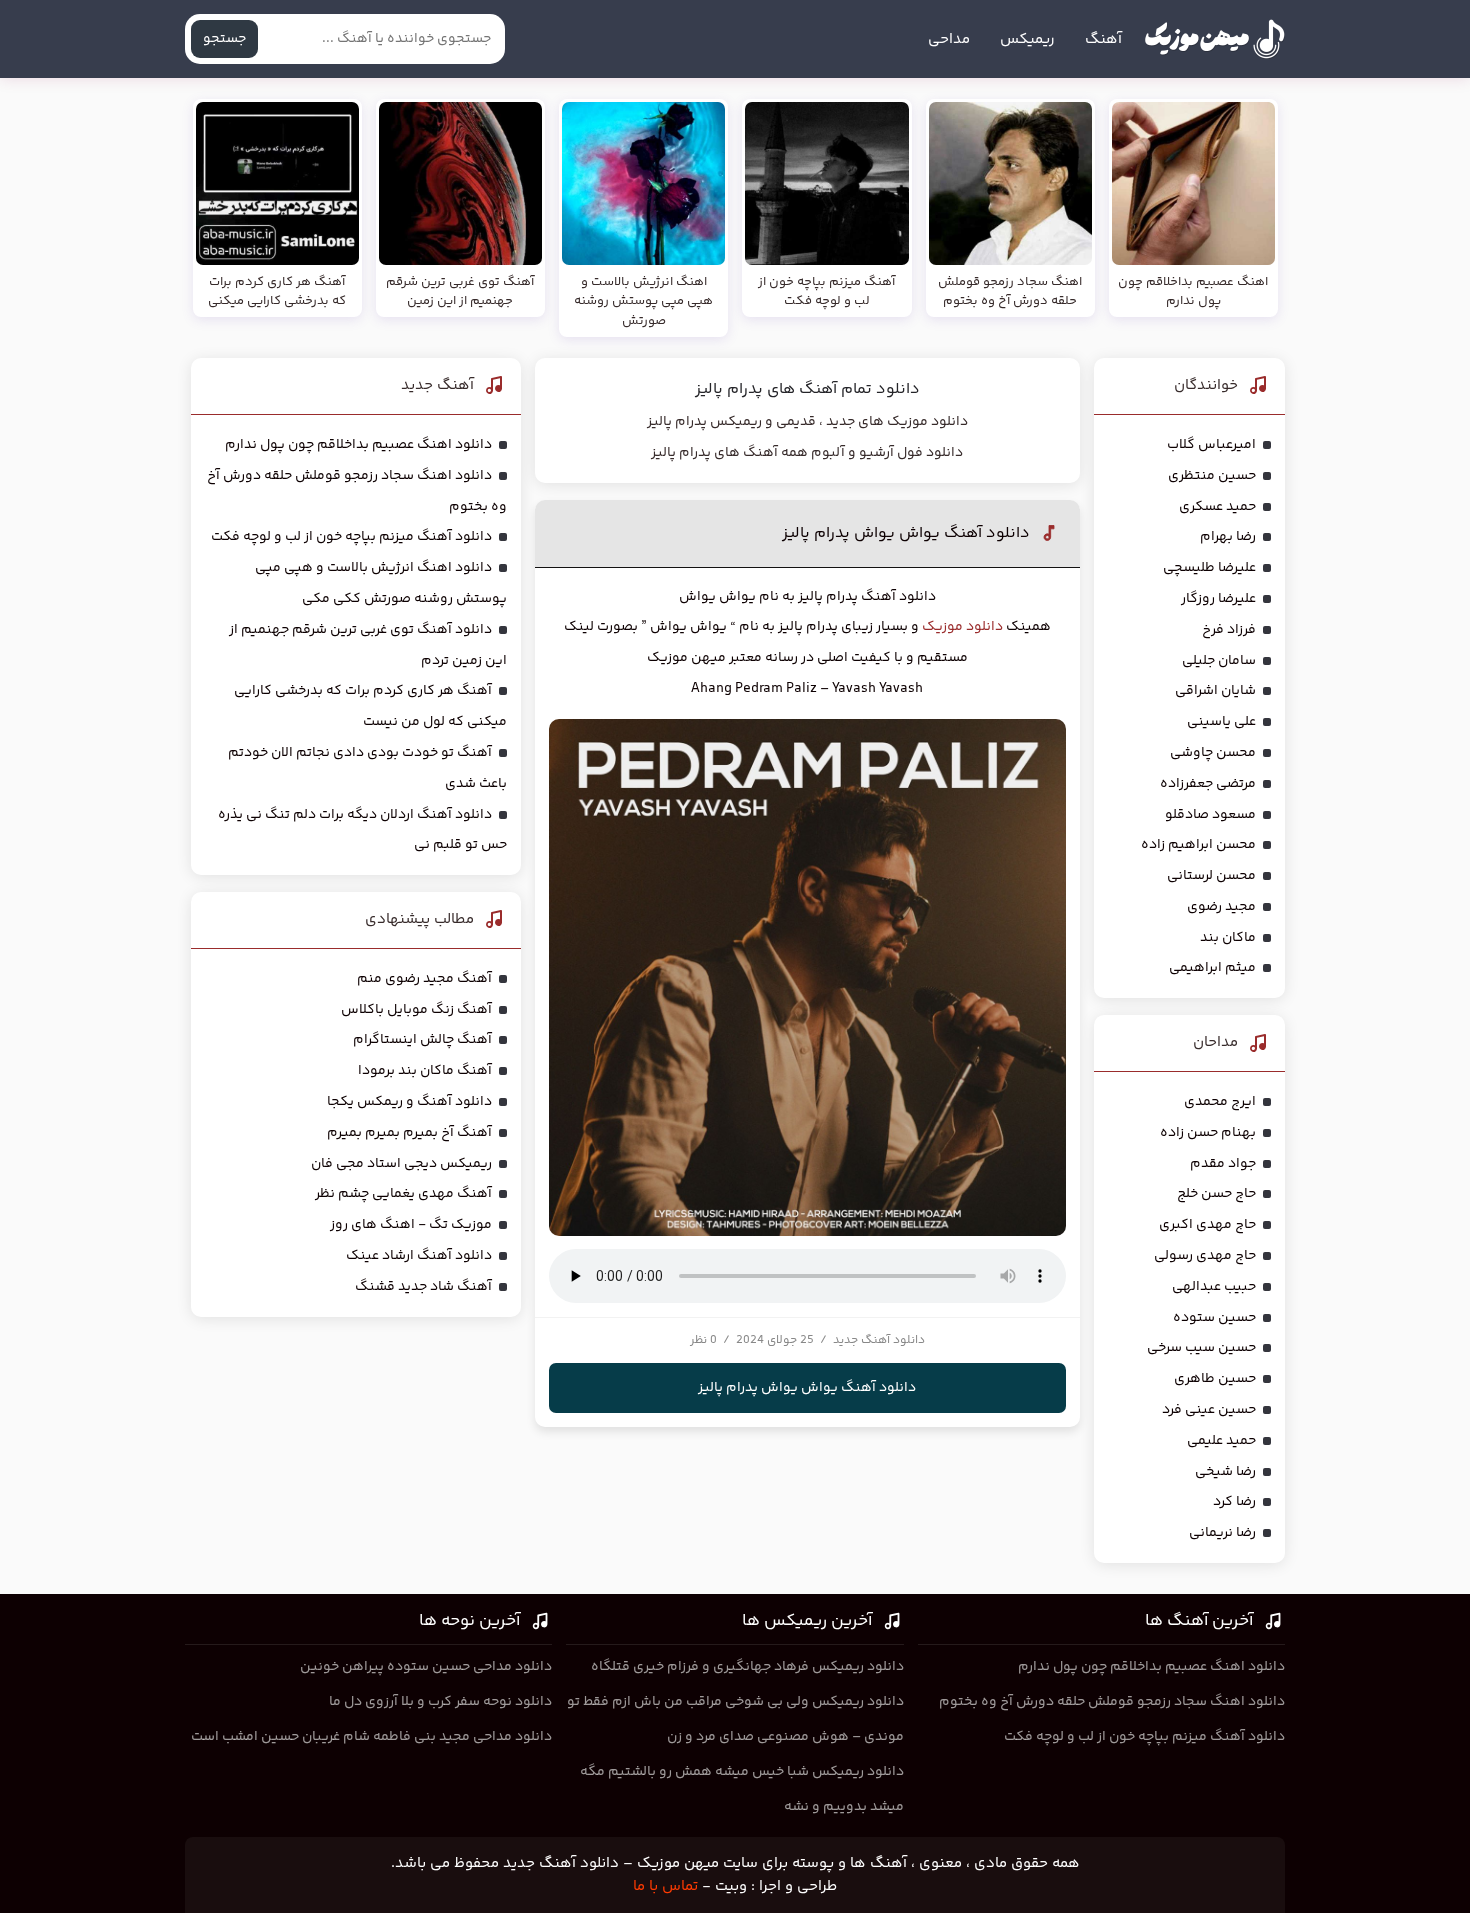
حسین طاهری (1215, 1379)
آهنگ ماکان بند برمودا (425, 1071)
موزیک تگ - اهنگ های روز (411, 1225)
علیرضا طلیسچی (1209, 568)
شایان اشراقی (1215, 691)
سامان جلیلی (1219, 661)
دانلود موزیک (962, 627)
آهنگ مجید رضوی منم (424, 979)
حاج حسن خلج (1216, 1194)
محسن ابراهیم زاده (1198, 845)
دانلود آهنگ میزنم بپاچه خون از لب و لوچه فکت (351, 537)
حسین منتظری (1212, 476)
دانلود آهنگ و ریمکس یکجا (409, 1102)
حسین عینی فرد (1209, 1410)
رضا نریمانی (1222, 1533)
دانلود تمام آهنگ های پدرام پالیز (807, 389)
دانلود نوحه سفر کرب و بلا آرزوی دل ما (440, 1702)
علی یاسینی (1221, 722)
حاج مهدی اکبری (1207, 1225)
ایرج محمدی (1220, 1102)
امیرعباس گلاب (1211, 445)
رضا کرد (1234, 1502)
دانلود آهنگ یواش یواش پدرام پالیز (906, 533)
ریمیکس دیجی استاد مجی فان (401, 1164)
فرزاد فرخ (1229, 630)
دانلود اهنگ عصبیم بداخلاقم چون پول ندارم (358, 445)
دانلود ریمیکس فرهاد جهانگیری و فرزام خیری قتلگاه (747, 1667)
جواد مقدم (1223, 1164)
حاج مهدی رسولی (1205, 1256)
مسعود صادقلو (1210, 815)
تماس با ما (665, 1886)
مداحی (949, 39)
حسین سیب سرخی (1201, 1348)
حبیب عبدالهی (1214, 1287)
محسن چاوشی (1213, 753)
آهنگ (1103, 39)
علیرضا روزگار (1218, 599)
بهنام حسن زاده (1208, 1133)
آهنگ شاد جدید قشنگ (423, 1287)
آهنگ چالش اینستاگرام (422, 1040)
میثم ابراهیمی (1212, 968)
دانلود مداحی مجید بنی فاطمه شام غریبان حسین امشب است (371, 1737)
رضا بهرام (1228, 537)
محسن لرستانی (1211, 876)
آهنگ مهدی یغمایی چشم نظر (403, 1194)
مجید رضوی (1221, 907)
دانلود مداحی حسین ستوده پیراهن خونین (426, 1667)
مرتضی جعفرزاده (1208, 784)
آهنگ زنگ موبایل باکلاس (416, 1010)
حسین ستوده (1214, 1318)
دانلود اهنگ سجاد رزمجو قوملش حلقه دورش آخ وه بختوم (1112, 1702)
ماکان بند (1228, 938)
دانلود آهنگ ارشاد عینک (419, 1256)
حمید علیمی (1221, 1441)
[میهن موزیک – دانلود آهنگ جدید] (1214, 39)
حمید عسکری (1217, 507)
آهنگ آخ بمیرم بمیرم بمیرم (409, 1133)
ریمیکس (1027, 39)
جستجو (224, 39)
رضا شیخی (1225, 1472)
